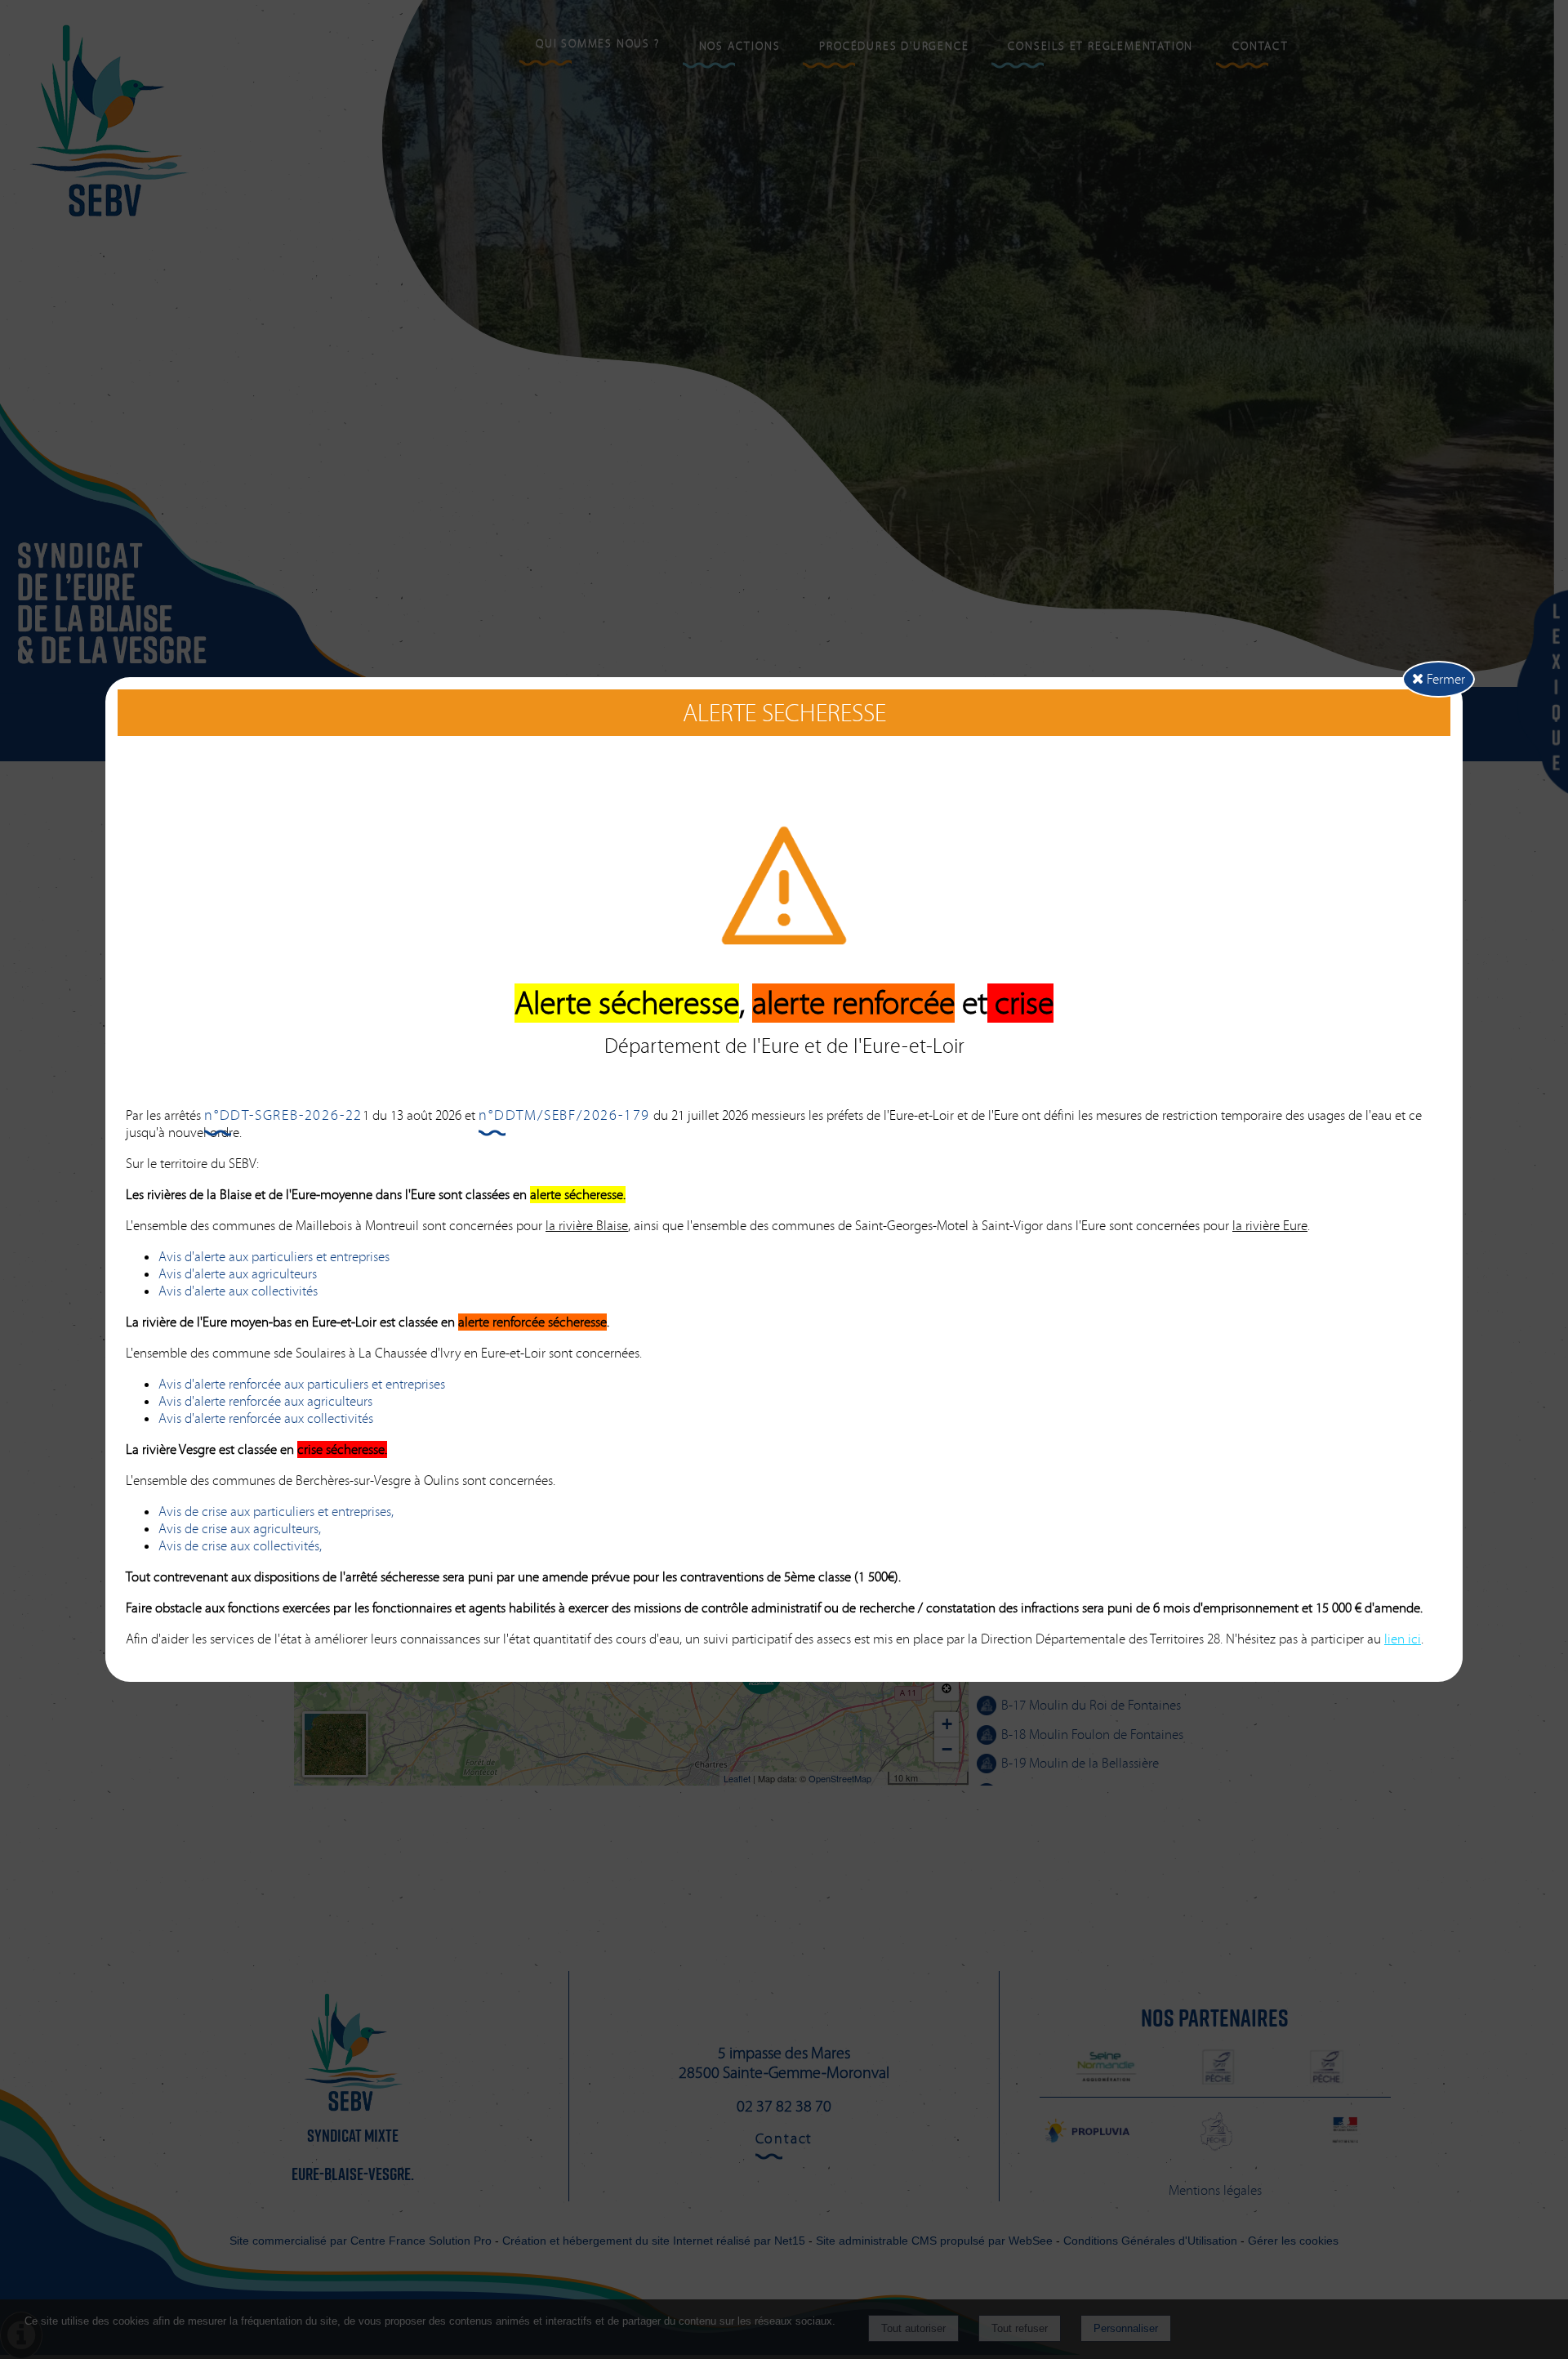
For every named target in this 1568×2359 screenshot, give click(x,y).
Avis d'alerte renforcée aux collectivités (266, 1418)
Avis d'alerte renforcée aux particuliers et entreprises (302, 1384)
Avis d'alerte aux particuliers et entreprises (274, 1257)
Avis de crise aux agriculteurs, (240, 1529)
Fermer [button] (1444, 679)
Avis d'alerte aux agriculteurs (238, 1274)
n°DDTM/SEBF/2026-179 (564, 1115)
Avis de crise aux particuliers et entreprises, (276, 1512)
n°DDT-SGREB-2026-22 (283, 1115)
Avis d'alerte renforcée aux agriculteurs (265, 1401)
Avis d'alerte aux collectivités (238, 1291)
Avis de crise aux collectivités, (240, 1546)
